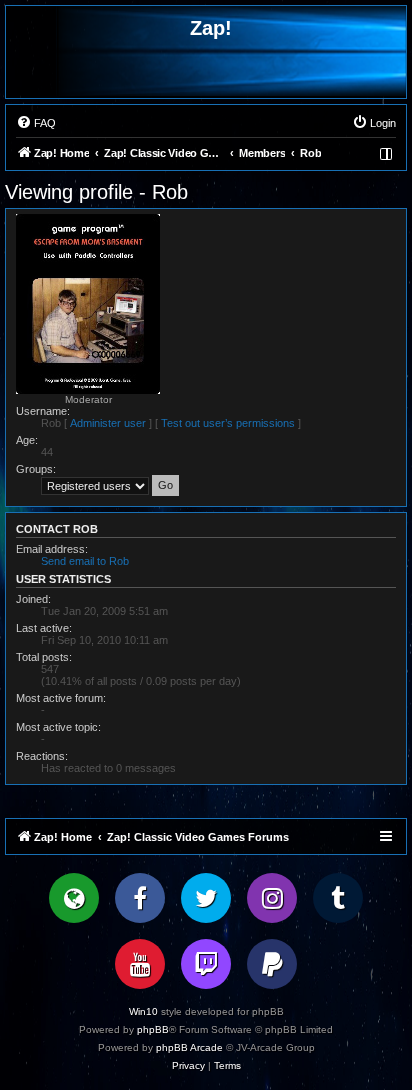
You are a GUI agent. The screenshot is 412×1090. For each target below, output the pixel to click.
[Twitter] (206, 898)
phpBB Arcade (189, 1047)
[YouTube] (140, 964)
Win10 (143, 1011)
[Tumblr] (338, 898)
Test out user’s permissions (228, 423)
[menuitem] (36, 123)
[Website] (74, 898)
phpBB (153, 1029)
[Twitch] (206, 964)
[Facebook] (140, 898)
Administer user (108, 423)
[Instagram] (272, 898)
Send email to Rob (85, 561)
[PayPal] (272, 964)
